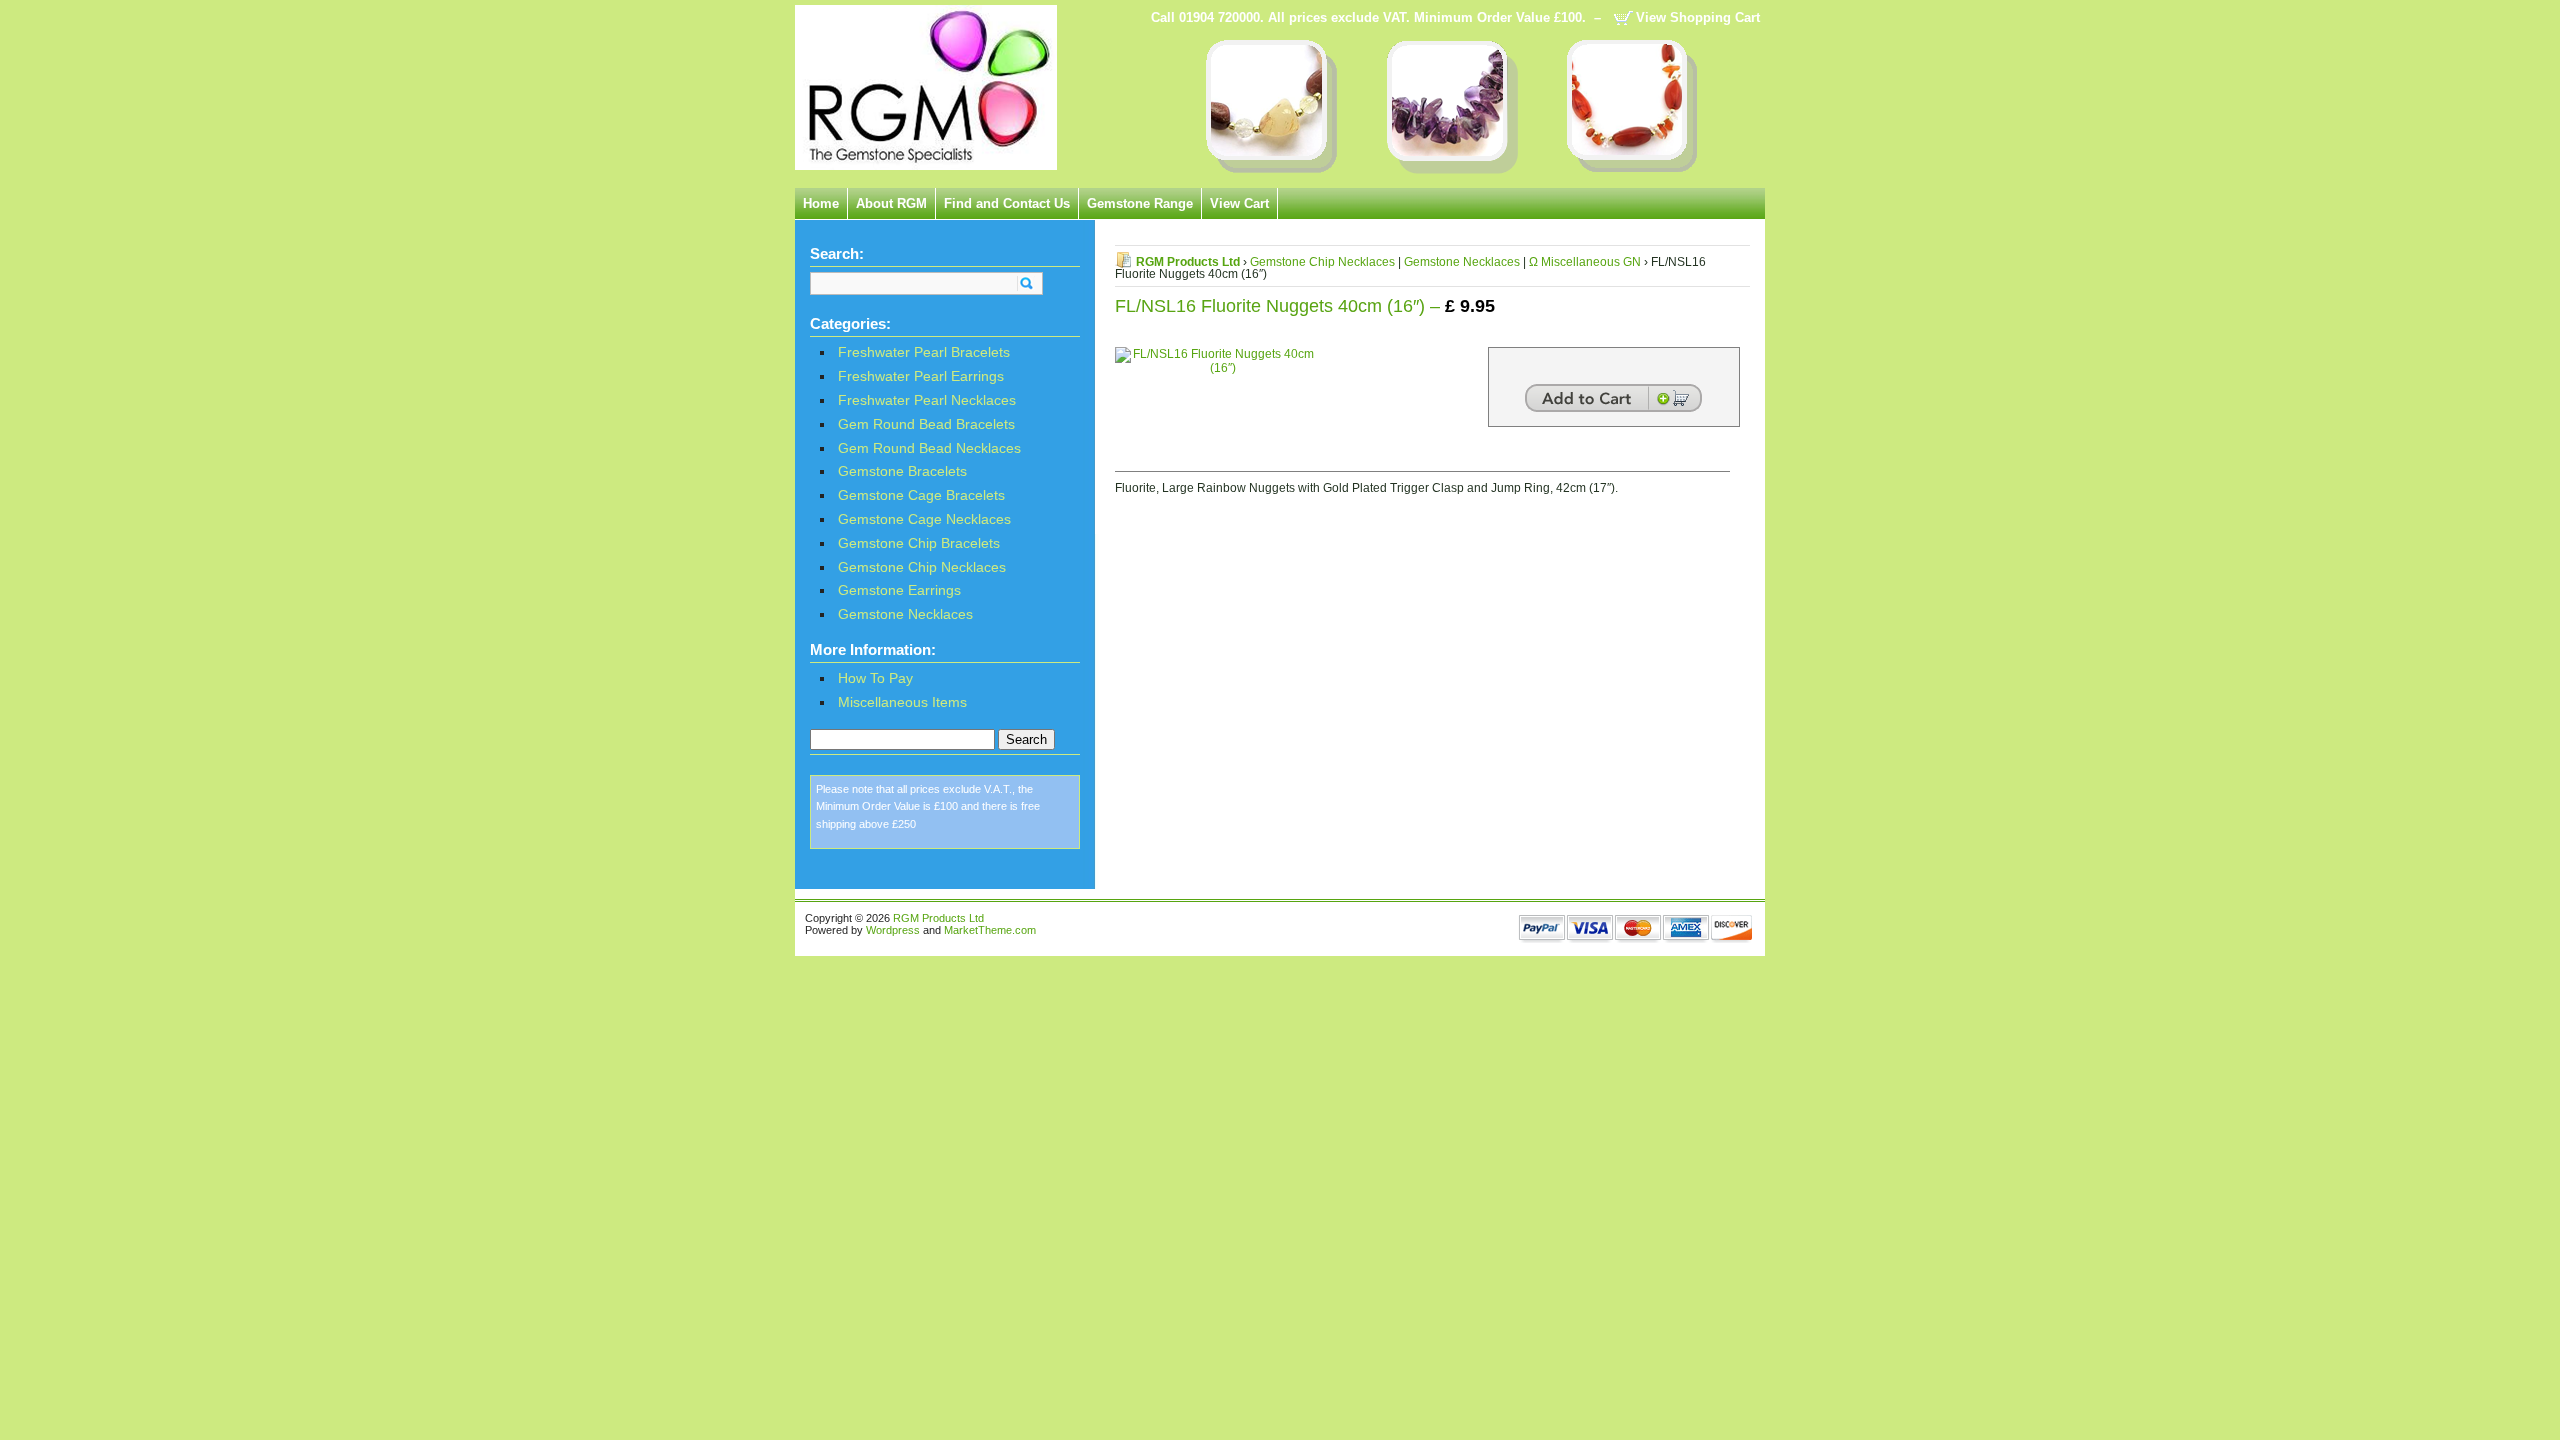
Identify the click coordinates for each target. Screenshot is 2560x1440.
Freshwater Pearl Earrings (921, 376)
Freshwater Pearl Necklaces (927, 400)
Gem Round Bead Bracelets (926, 424)
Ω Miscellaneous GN (1585, 262)
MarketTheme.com (990, 930)
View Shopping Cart (1698, 18)
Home (821, 203)
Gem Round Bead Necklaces (929, 448)
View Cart (1239, 203)
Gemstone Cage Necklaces (924, 519)
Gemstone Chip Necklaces (922, 567)
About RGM (891, 203)
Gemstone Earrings (899, 590)
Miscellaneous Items (902, 702)
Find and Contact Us (1007, 203)
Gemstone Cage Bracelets (921, 495)
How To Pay (875, 678)
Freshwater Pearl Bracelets (924, 352)
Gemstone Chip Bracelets (919, 543)
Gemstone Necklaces (905, 614)
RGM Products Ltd (1188, 262)
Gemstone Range (1140, 203)
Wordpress (893, 930)
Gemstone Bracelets (902, 471)
